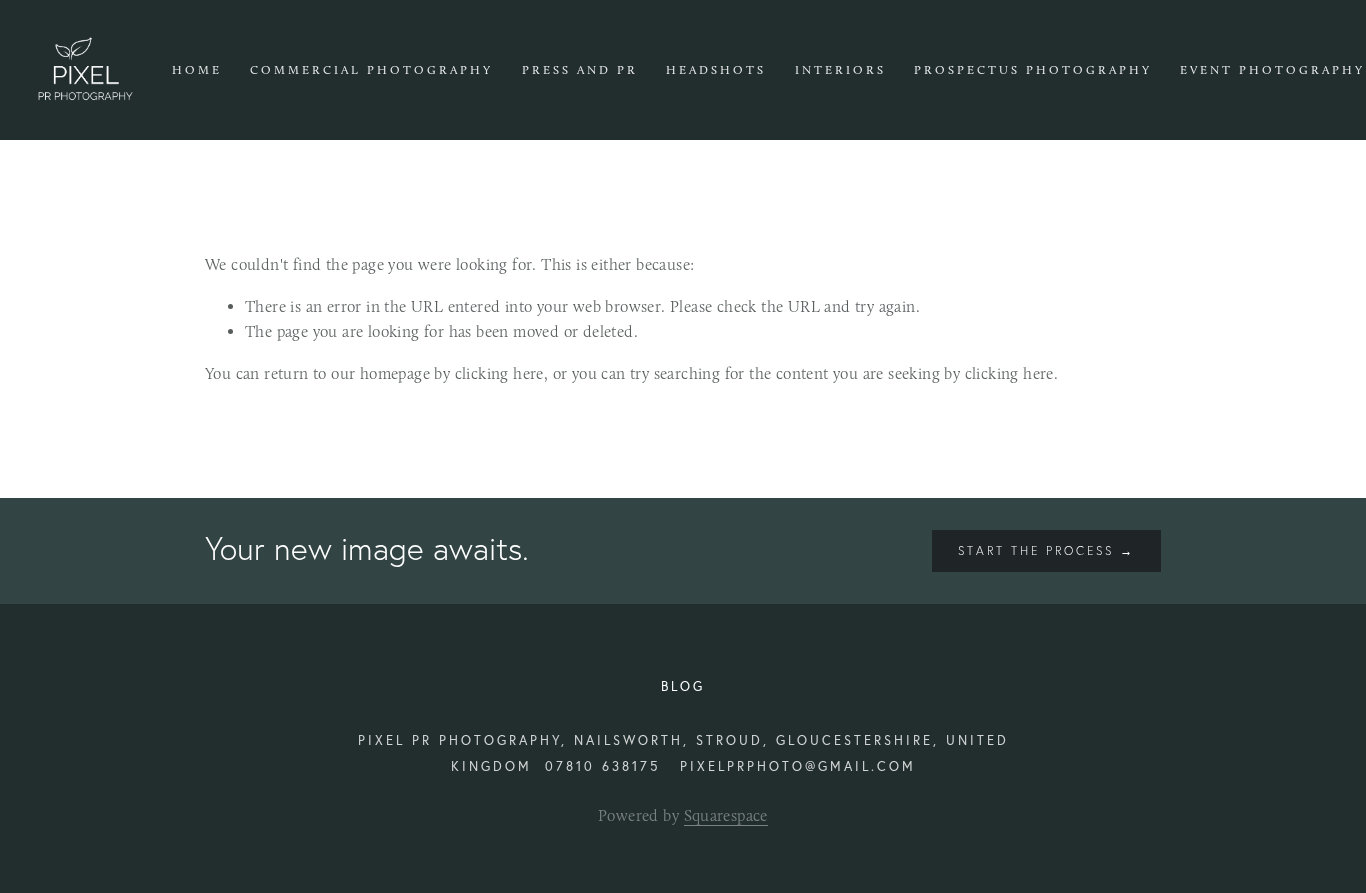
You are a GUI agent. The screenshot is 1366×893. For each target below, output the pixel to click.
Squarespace (726, 815)
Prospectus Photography (1033, 70)
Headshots (716, 70)
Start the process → (1046, 550)
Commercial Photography (371, 70)
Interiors (840, 70)
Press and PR (580, 70)
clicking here (499, 373)
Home (197, 70)
